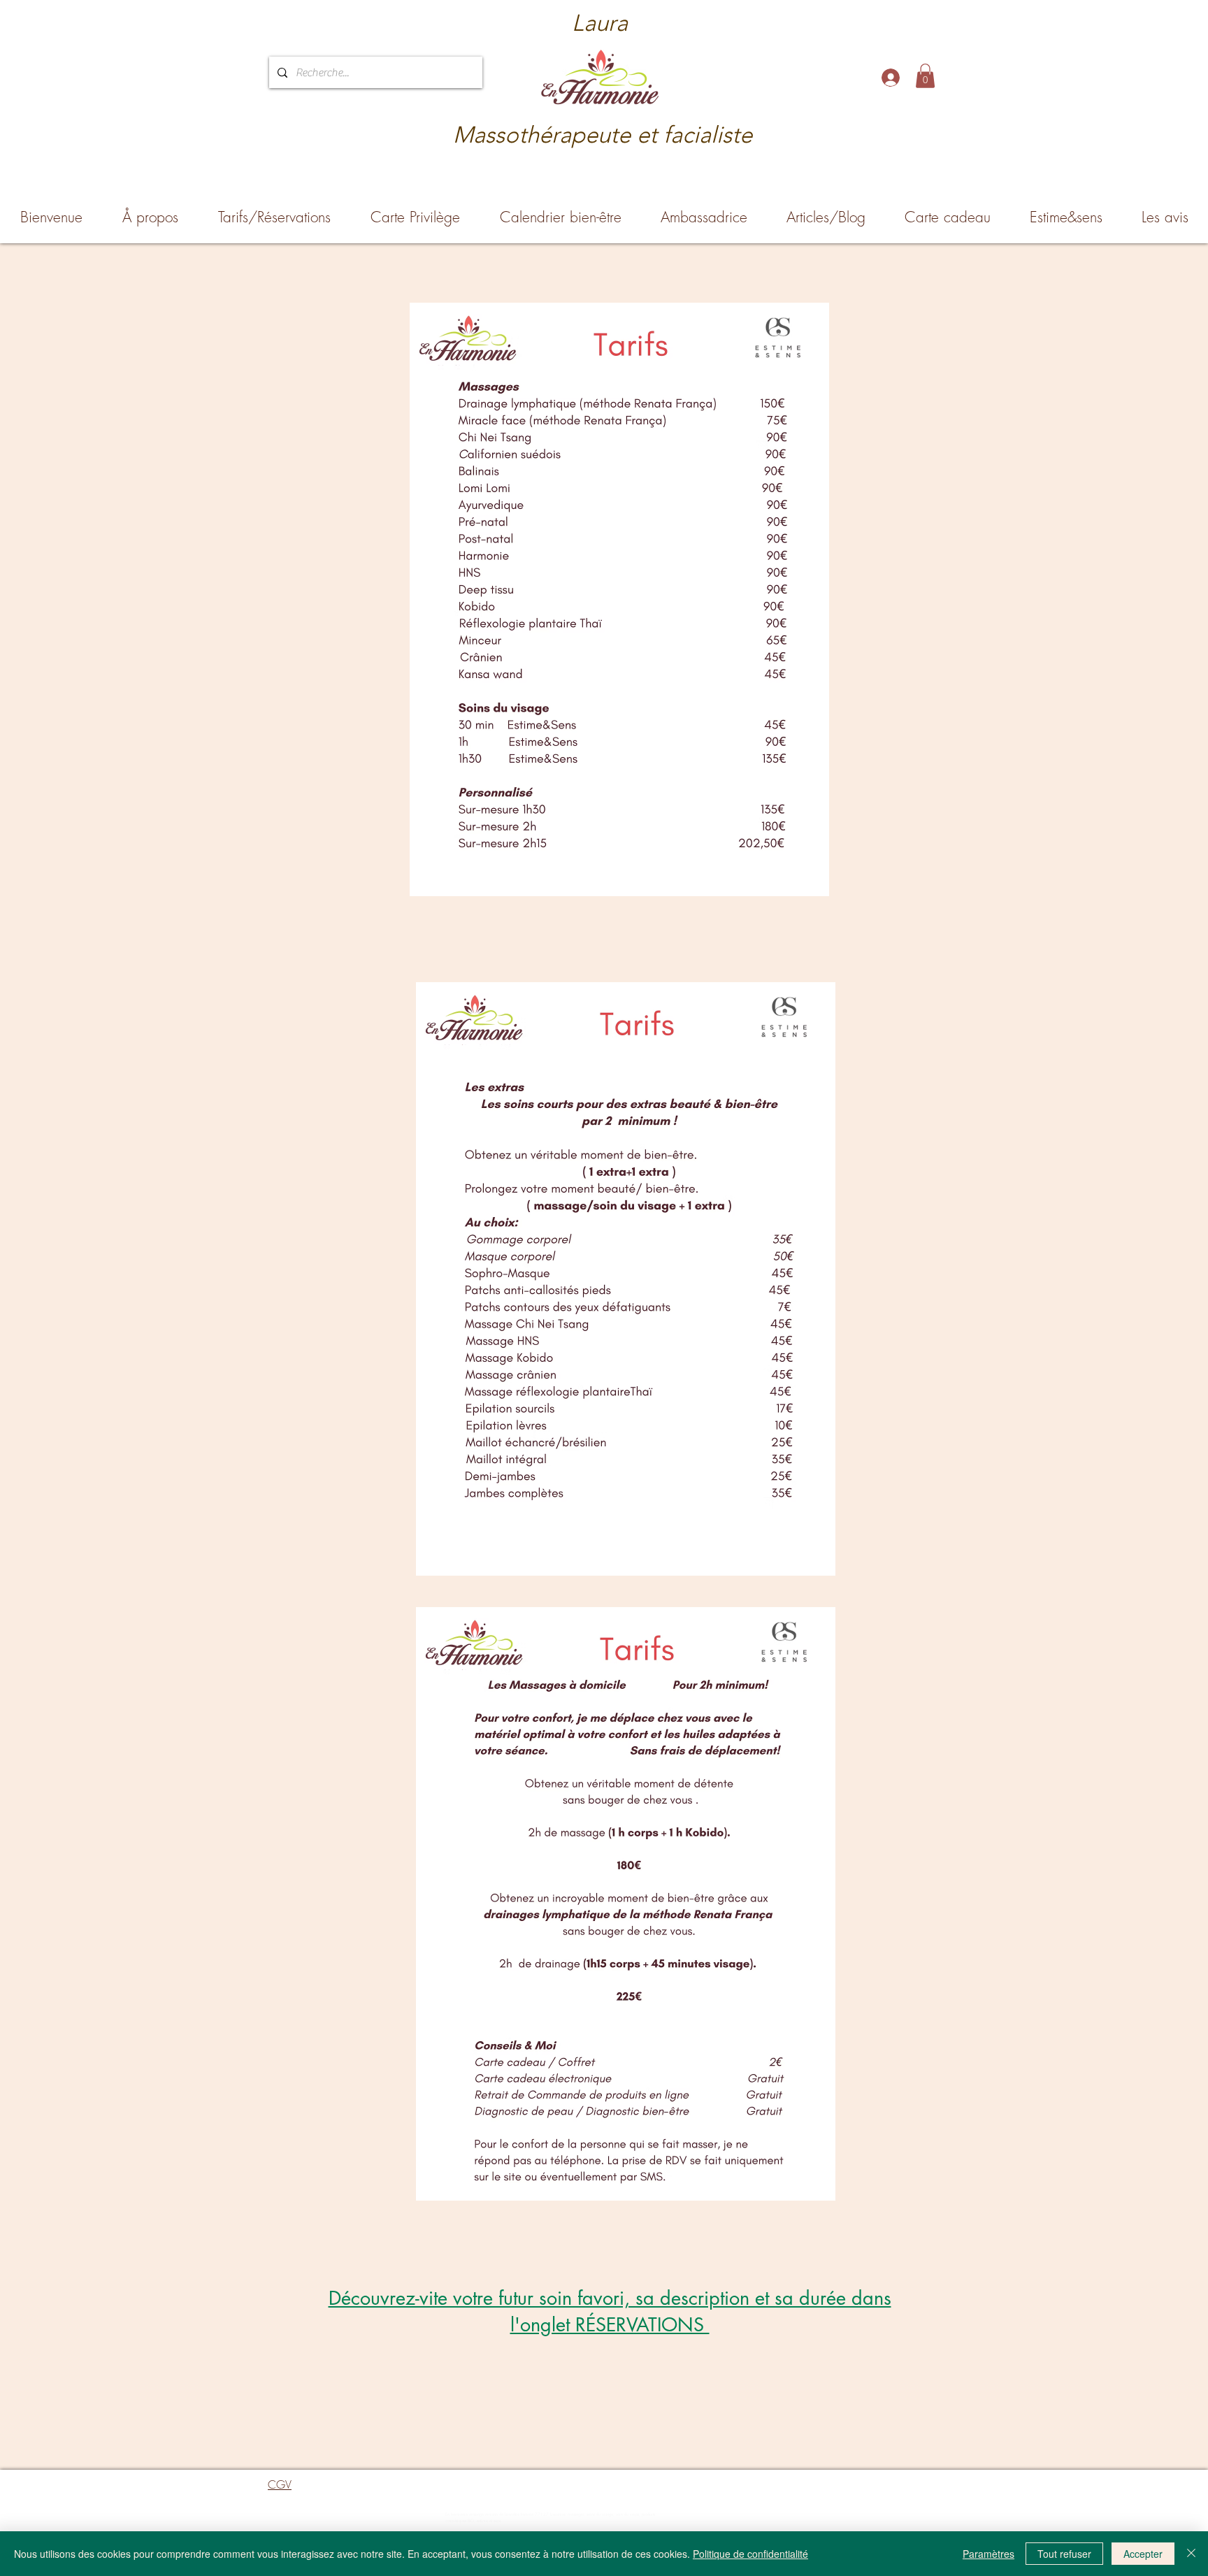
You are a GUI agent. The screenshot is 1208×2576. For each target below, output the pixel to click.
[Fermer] (1191, 2554)
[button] (925, 76)
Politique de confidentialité (750, 2554)
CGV (280, 2484)
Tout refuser (1064, 2554)
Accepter (1143, 2554)
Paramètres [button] (988, 2554)
